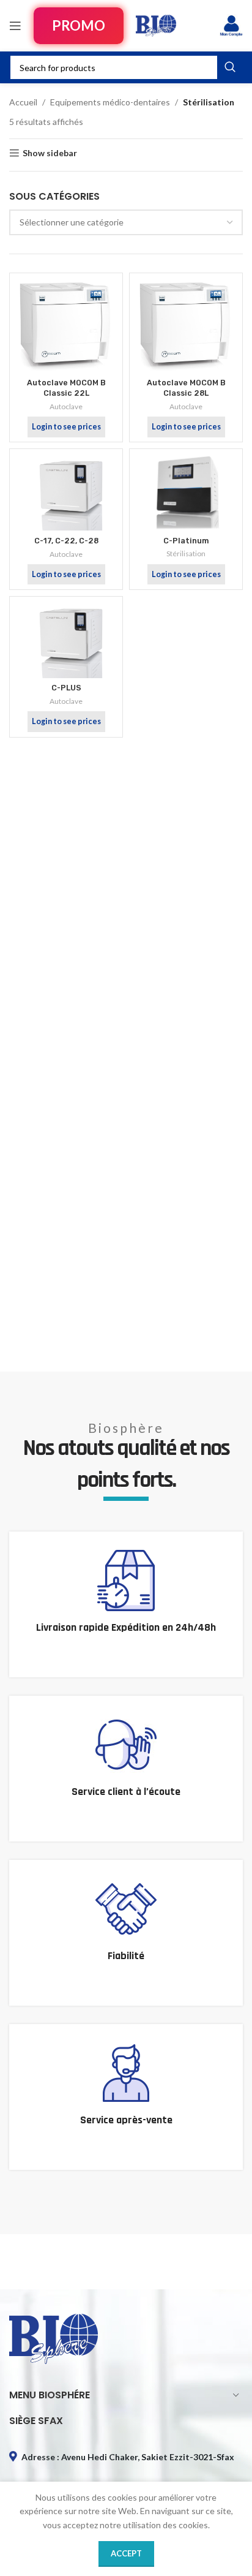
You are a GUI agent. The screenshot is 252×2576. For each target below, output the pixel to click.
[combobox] (126, 222)
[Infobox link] (126, 1604)
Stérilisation (186, 553)
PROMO (79, 25)
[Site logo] (156, 25)
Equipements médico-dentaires (110, 102)
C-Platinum (186, 541)
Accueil (23, 102)
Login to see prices (66, 427)
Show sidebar (50, 153)
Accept (126, 2553)
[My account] (231, 26)
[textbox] (126, 222)
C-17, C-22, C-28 (66, 541)
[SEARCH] (230, 67)
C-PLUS (66, 688)
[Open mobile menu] (15, 26)
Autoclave (66, 406)
